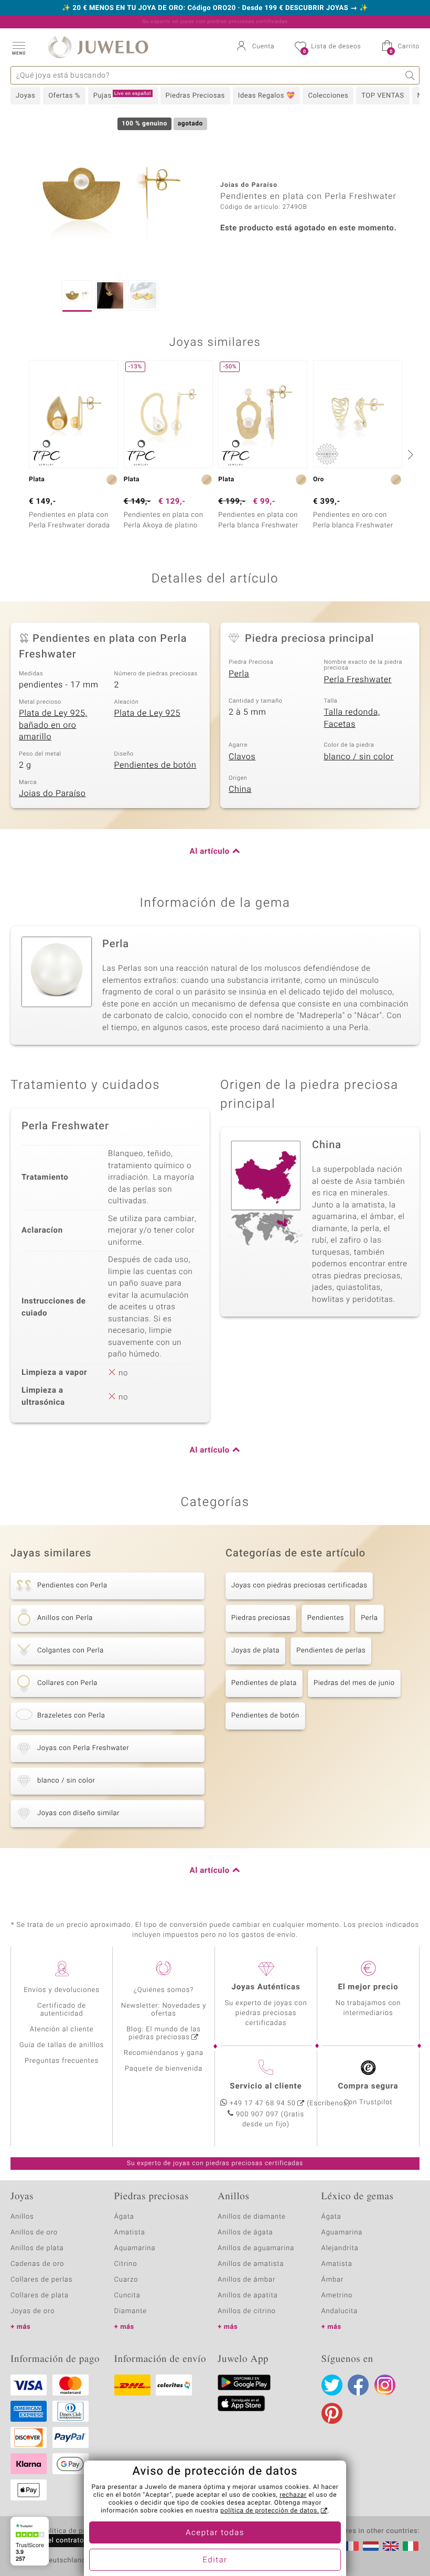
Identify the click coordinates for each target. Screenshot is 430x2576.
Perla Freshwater (358, 680)
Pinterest (332, 2413)
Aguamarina (342, 2233)
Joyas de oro (33, 2311)
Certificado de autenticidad (62, 2010)
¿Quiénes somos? (164, 1990)
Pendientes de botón (155, 765)
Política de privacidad (77, 2531)
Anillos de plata (37, 2248)
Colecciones (328, 96)
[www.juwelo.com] (391, 2546)
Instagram (385, 2385)
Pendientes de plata (264, 1683)
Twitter (332, 2385)
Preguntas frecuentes (62, 2061)
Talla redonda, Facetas (352, 718)
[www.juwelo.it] (411, 2546)
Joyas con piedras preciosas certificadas (299, 1586)
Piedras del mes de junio (354, 1683)
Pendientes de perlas (331, 1651)
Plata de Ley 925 (148, 713)
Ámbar (333, 2280)
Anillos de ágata (245, 2233)
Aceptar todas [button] (215, 2533)
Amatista (130, 2233)
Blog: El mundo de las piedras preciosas (164, 2033)
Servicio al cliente (266, 2086)
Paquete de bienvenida (164, 2069)
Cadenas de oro (37, 2264)
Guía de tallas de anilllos (62, 2045)
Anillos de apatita (248, 2296)
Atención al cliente (62, 2029)
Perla (239, 674)
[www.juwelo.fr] (351, 2546)
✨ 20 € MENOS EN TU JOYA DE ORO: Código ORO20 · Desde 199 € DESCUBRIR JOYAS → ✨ (215, 8)
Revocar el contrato (51, 2541)
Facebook (358, 2385)
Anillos (22, 2217)
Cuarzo (126, 2280)
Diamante (131, 2311)
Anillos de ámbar (246, 2280)
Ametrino (337, 2296)
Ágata (124, 2217)
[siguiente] (409, 454)
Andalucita (340, 2311)
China (240, 789)
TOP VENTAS (383, 96)
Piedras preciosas (261, 1618)
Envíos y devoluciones (62, 1990)
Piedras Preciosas (195, 96)
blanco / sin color (359, 757)
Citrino (126, 2264)
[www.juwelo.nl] (371, 2546)
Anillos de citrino (247, 2311)
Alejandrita (340, 2248)
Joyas (25, 96)
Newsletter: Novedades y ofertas (164, 2010)
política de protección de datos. (270, 2511)
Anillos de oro (34, 2233)
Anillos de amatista (251, 2264)
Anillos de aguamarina (256, 2248)
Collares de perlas (41, 2280)
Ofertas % (64, 96)
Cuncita (127, 2296)
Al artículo (210, 852)
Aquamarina (135, 2248)
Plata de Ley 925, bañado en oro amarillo (53, 725)
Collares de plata (40, 2296)
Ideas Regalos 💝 (267, 96)
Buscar (410, 75)
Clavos (242, 757)
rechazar (293, 2495)
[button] (18, 47)
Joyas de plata (255, 1651)
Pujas (122, 96)
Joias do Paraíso (52, 793)
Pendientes (326, 1618)
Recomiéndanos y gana (164, 2053)
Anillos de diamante (252, 2217)
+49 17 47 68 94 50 (263, 2103)
